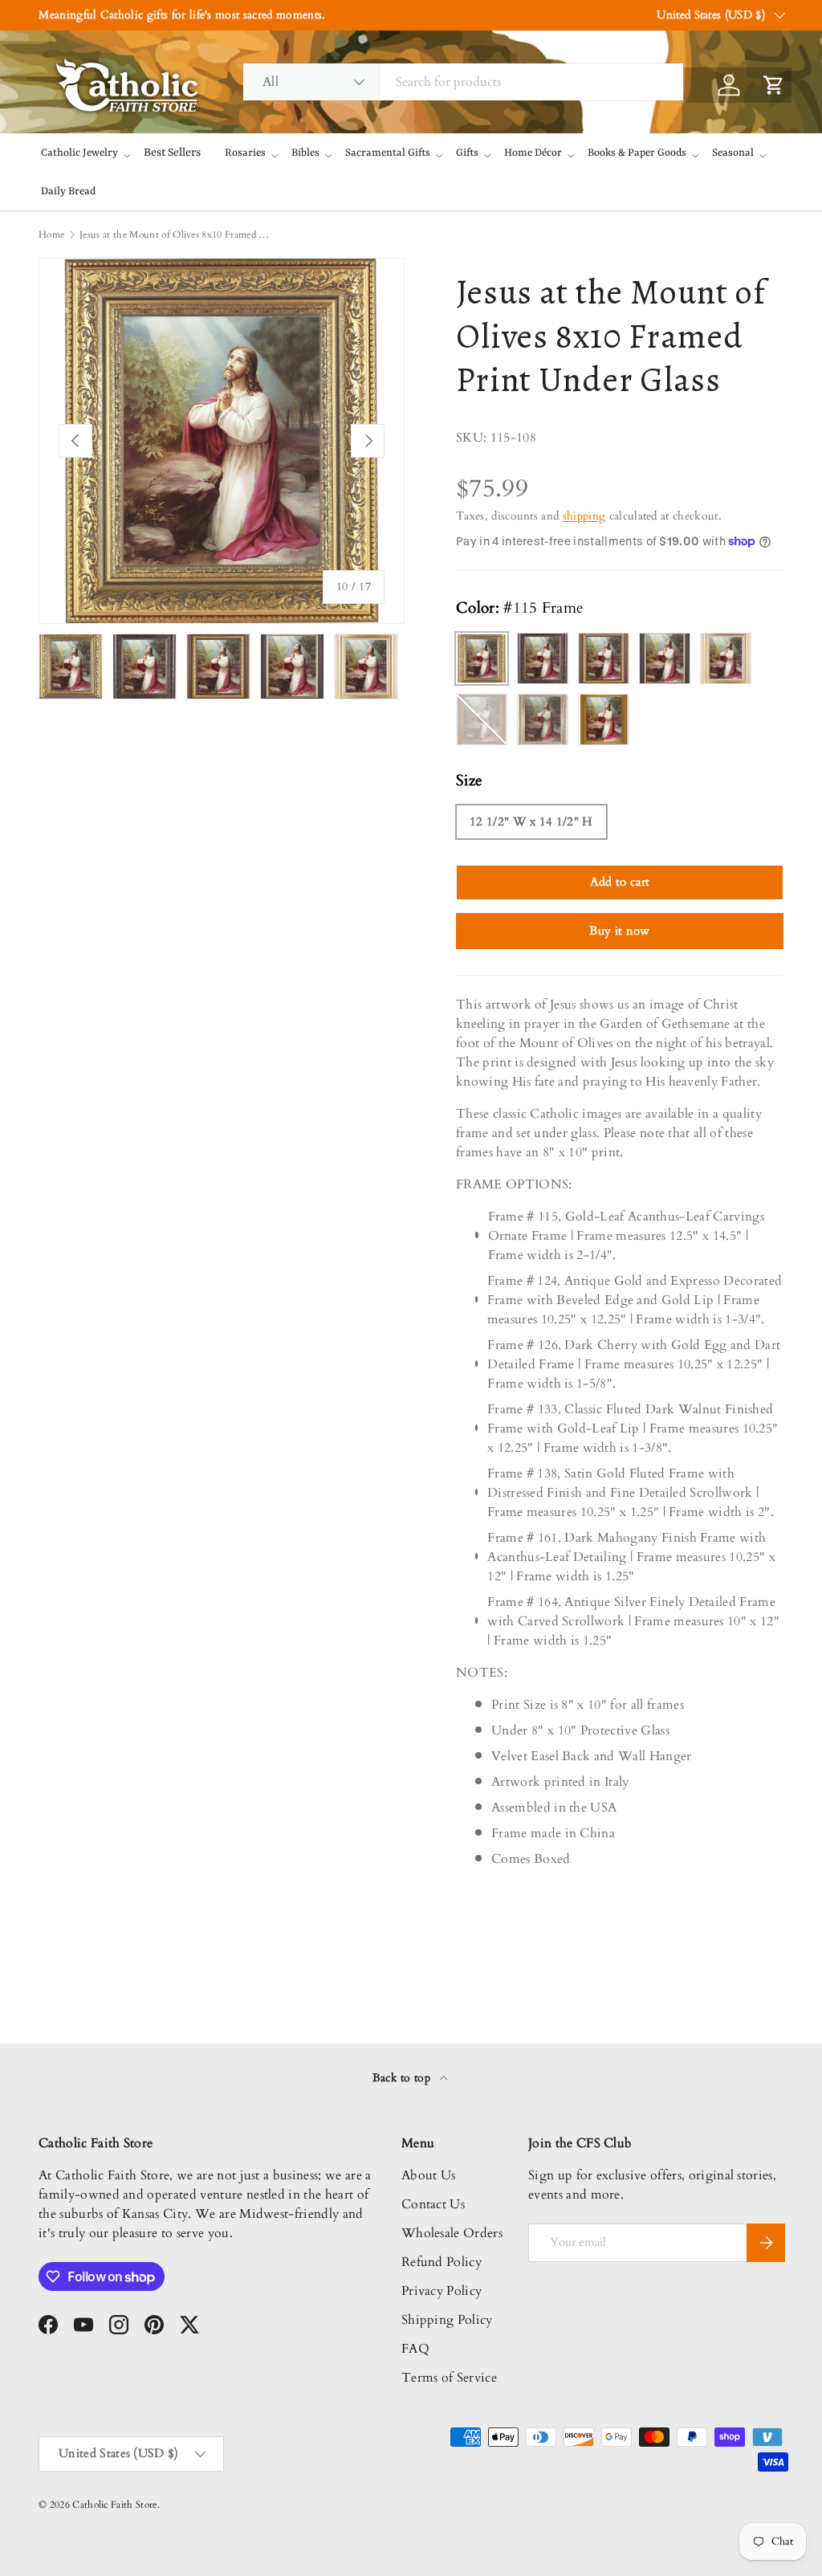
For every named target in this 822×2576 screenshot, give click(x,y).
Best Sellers (172, 153)
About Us (429, 2175)
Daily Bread (68, 192)
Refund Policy (442, 2262)
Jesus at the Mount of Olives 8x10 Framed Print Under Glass (176, 234)
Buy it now (619, 931)
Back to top (403, 2078)
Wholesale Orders (452, 2233)
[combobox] (463, 82)
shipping (584, 516)
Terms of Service (449, 2378)
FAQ (415, 2349)
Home (51, 234)
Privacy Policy (442, 2291)
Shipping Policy (447, 2320)
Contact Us (433, 2204)
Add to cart (620, 882)
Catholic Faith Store (114, 2505)
